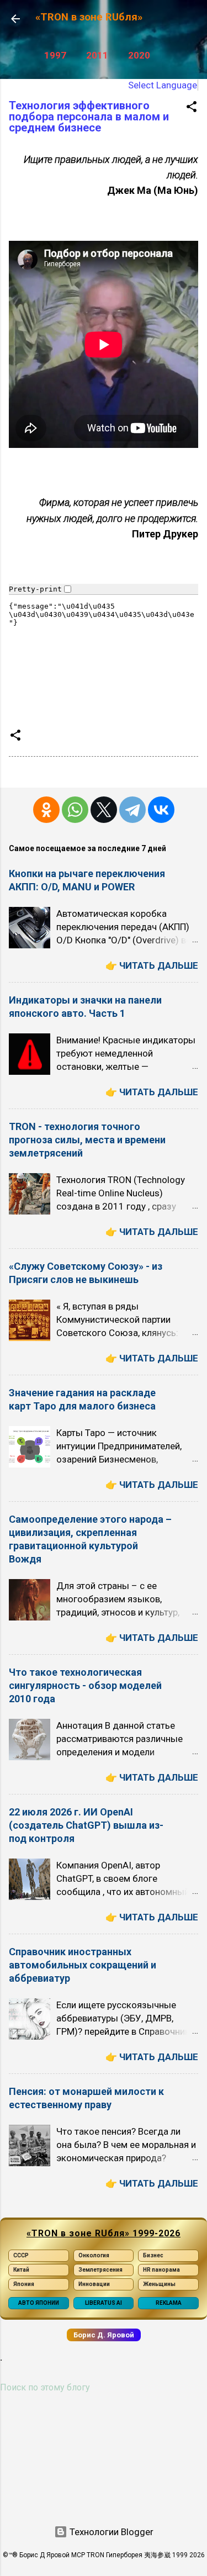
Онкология (94, 2255)
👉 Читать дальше (152, 965)
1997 (55, 55)
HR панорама (161, 2270)
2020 (139, 55)
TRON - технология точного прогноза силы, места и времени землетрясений (87, 1140)
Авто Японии (39, 2303)
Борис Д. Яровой (104, 2335)
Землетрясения (100, 2270)
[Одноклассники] (46, 810)
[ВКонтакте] (161, 810)
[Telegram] (132, 810)
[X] (104, 810)
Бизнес (153, 2255)
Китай (21, 2270)
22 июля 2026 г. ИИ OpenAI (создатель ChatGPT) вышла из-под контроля (86, 1825)
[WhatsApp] (75, 810)
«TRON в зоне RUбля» (89, 17)
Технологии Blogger (110, 2532)
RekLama (169, 2303)
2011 (97, 55)
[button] (192, 108)
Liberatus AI (104, 2303)
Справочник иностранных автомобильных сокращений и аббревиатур (83, 1965)
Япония (24, 2284)
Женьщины (159, 2284)
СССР (21, 2255)
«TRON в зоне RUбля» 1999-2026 (104, 2233)
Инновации (94, 2284)
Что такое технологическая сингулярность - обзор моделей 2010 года (85, 1685)
